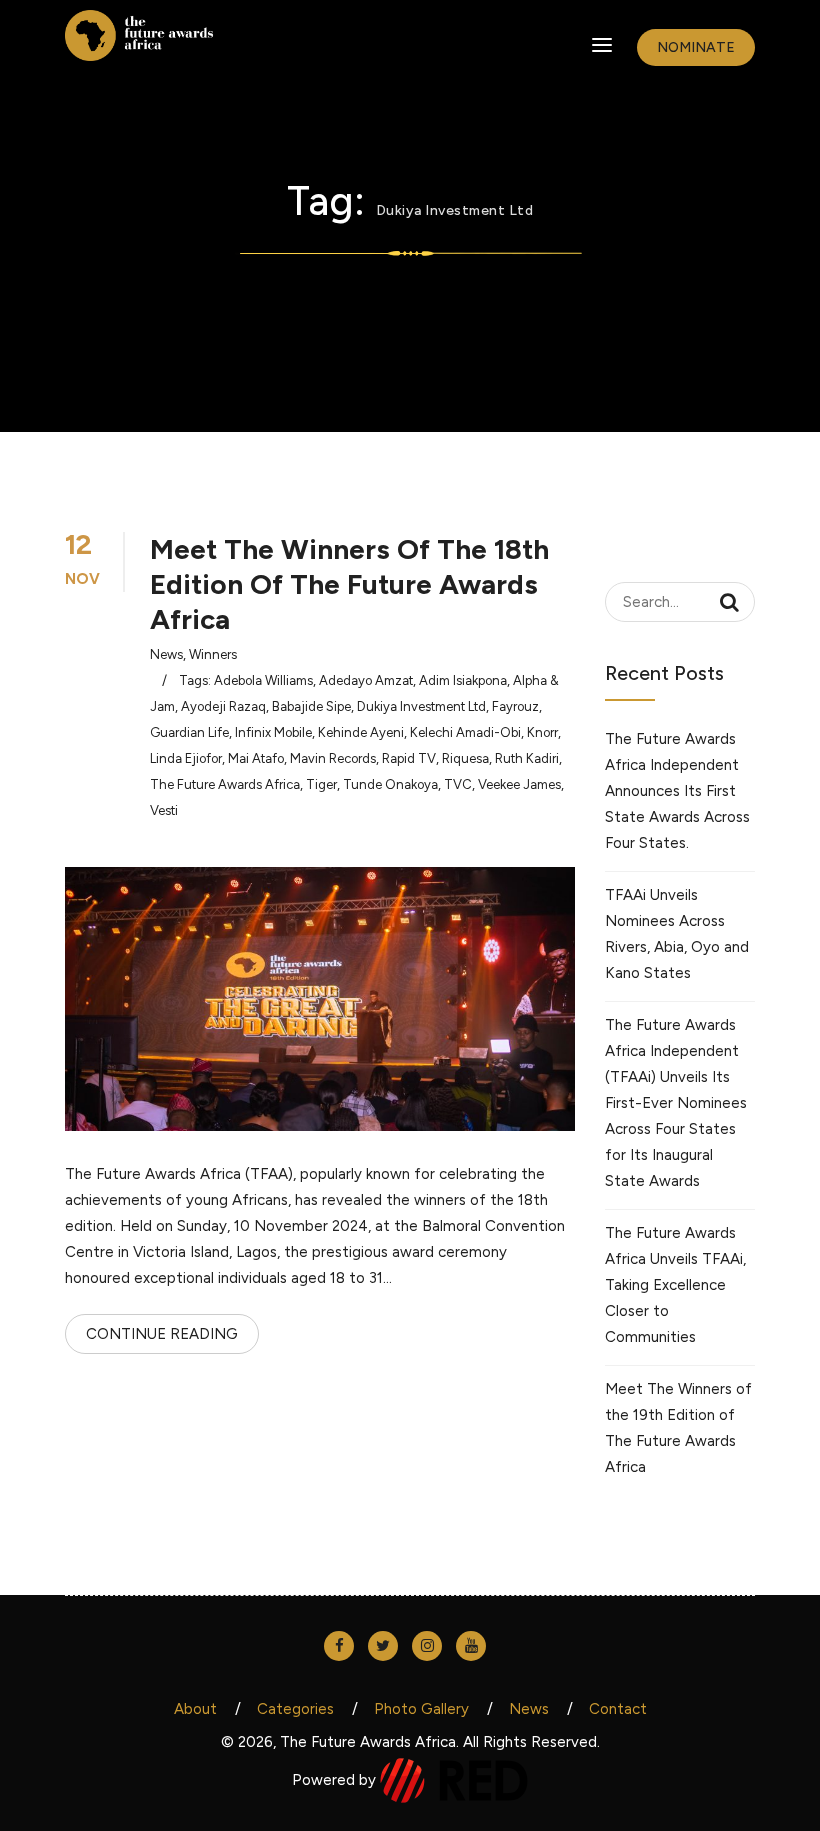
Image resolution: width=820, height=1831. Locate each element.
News (166, 654)
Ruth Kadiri (527, 758)
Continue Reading (162, 1334)
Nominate (696, 47)
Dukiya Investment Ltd (421, 706)
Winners (213, 654)
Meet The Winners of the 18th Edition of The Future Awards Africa (349, 584)
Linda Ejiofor (186, 758)
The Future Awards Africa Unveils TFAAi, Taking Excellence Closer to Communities (675, 1285)
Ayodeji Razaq (223, 706)
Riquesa (465, 758)
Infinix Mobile (273, 732)
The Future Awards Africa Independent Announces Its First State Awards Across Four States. (677, 791)
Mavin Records (333, 758)
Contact (618, 1709)
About (195, 1709)
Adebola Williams (263, 680)
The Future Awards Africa (225, 784)
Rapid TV (409, 758)
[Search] (729, 602)
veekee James (519, 784)
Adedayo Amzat (366, 680)
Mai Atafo (256, 758)
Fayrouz (515, 706)
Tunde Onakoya (390, 784)
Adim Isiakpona (463, 680)
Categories (295, 1709)
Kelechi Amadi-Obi (465, 732)
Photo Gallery (421, 1709)
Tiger (321, 784)
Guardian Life (189, 732)
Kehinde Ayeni (361, 732)
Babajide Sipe (311, 706)
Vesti (164, 810)
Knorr (542, 732)
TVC (458, 784)
